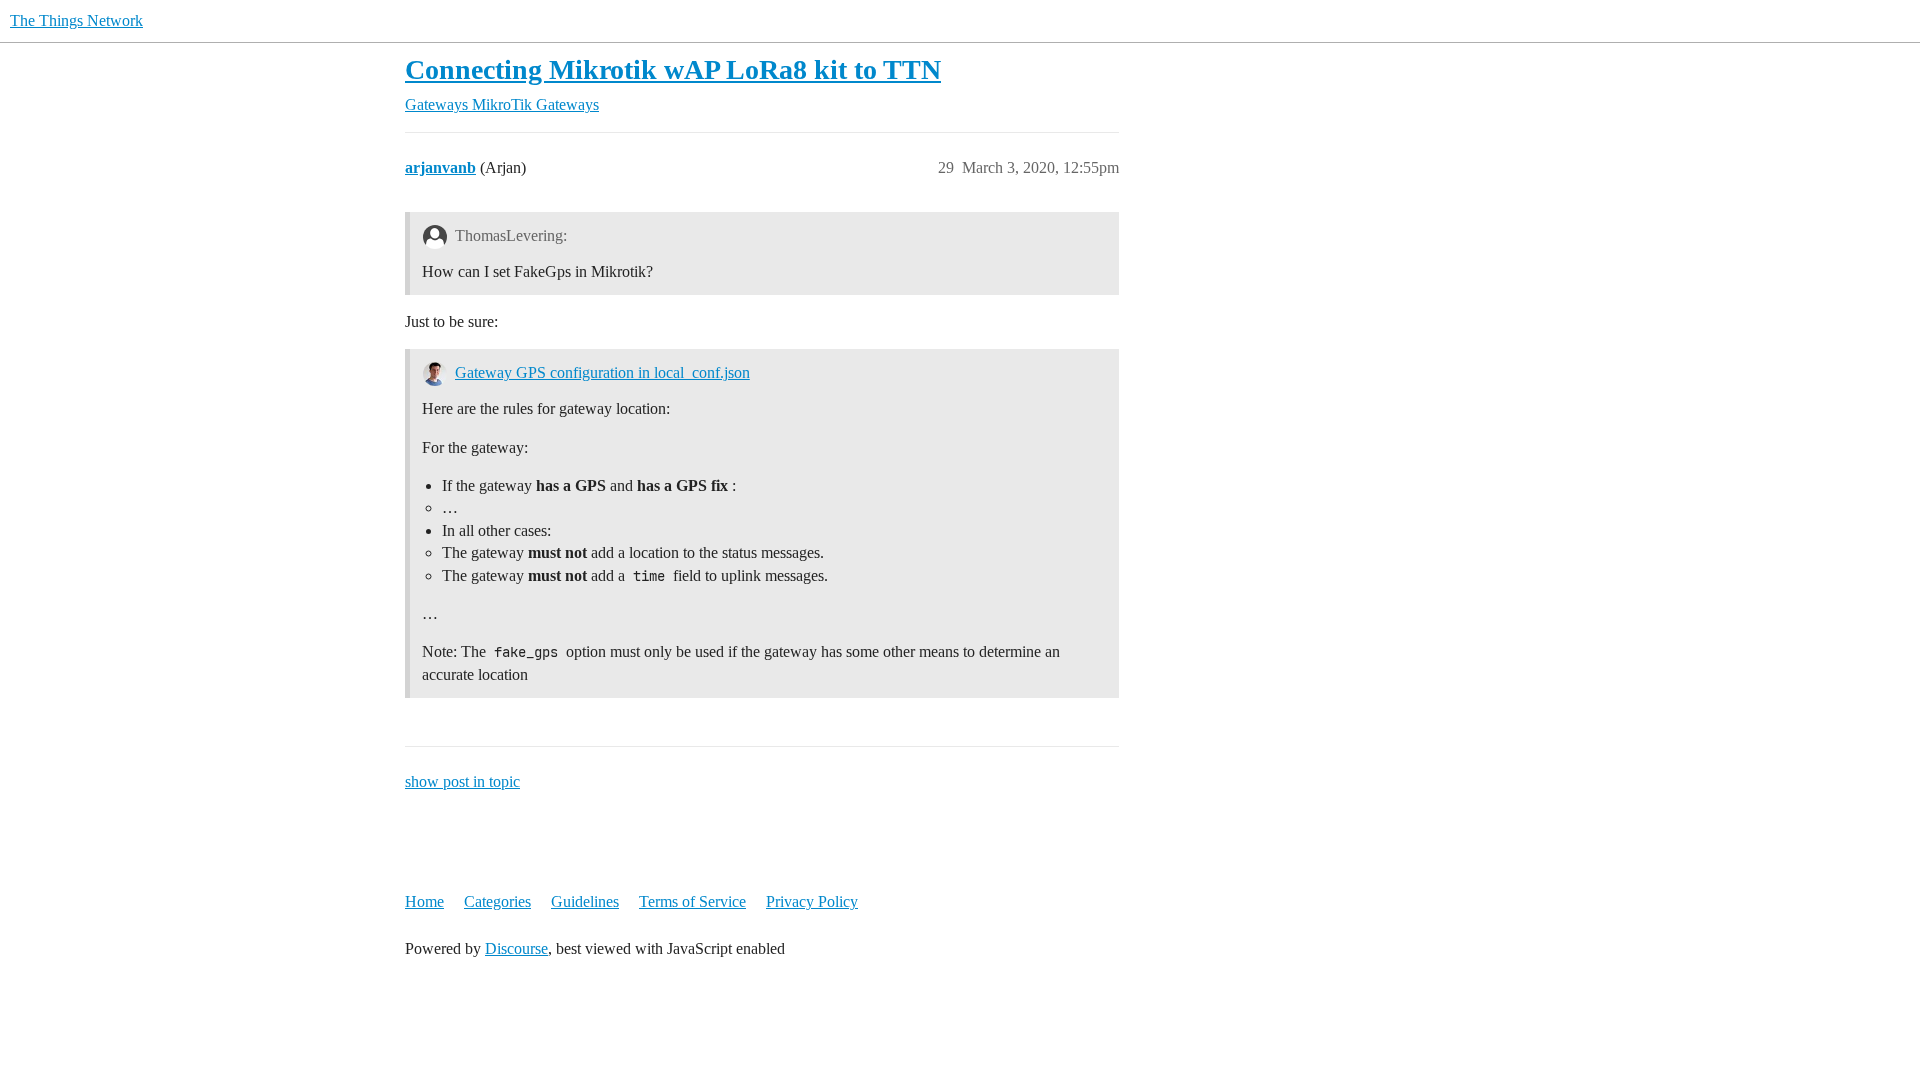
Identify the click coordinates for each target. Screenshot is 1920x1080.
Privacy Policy (812, 901)
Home (424, 901)
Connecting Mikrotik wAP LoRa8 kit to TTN (673, 69)
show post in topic (462, 781)
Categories (497, 901)
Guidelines (585, 901)
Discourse (516, 948)
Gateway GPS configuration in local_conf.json (602, 372)
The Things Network (76, 20)
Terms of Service (692, 901)
